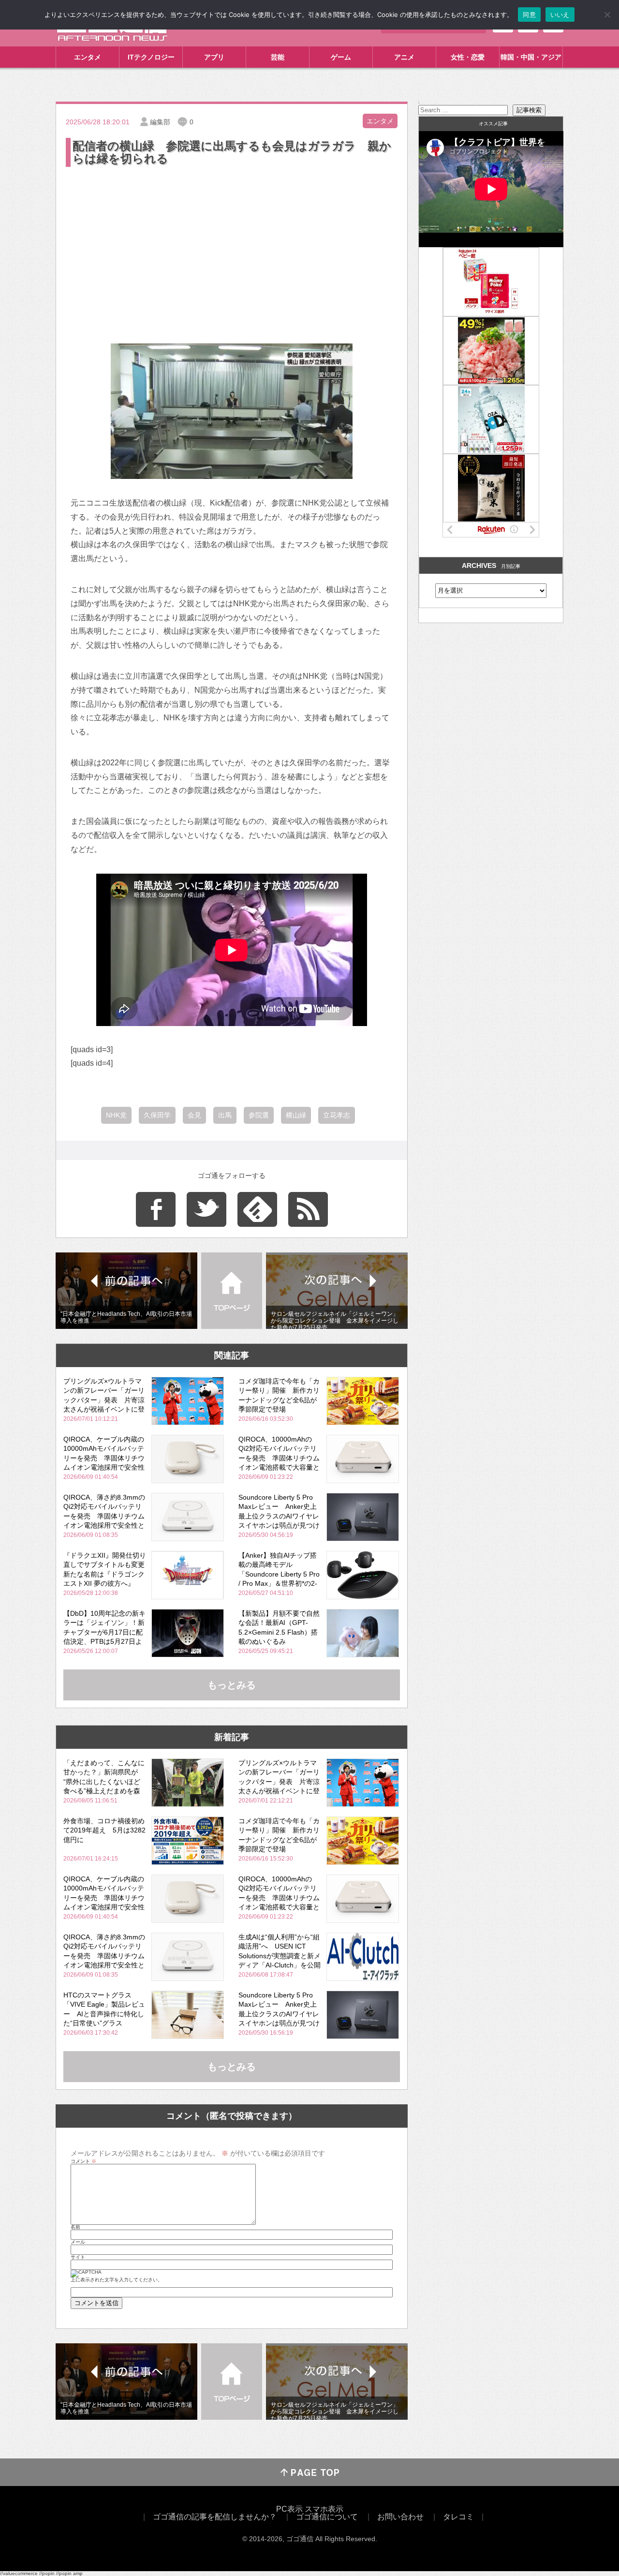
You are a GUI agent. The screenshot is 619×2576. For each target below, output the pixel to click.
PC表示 (289, 2509)
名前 (75, 2227)
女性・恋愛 (468, 57)
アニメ (404, 57)
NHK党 (116, 1115)
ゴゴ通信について (327, 2517)
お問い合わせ (400, 2517)
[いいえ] (607, 15)
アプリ (214, 57)
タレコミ (458, 2517)
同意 (529, 15)
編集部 (160, 122)
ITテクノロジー (151, 57)
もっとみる (232, 1685)
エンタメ (88, 57)
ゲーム (341, 57)
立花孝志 (337, 1115)
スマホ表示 (324, 2509)
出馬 (225, 1115)
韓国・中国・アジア (531, 57)
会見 (194, 1115)
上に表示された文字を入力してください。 (117, 2280)
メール (78, 2242)
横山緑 (296, 1115)
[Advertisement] (232, 241)
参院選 (259, 1115)
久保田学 (157, 1115)
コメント (83, 2161)
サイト (78, 2257)
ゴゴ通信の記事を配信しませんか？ (215, 2517)
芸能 (278, 57)
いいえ (560, 15)
